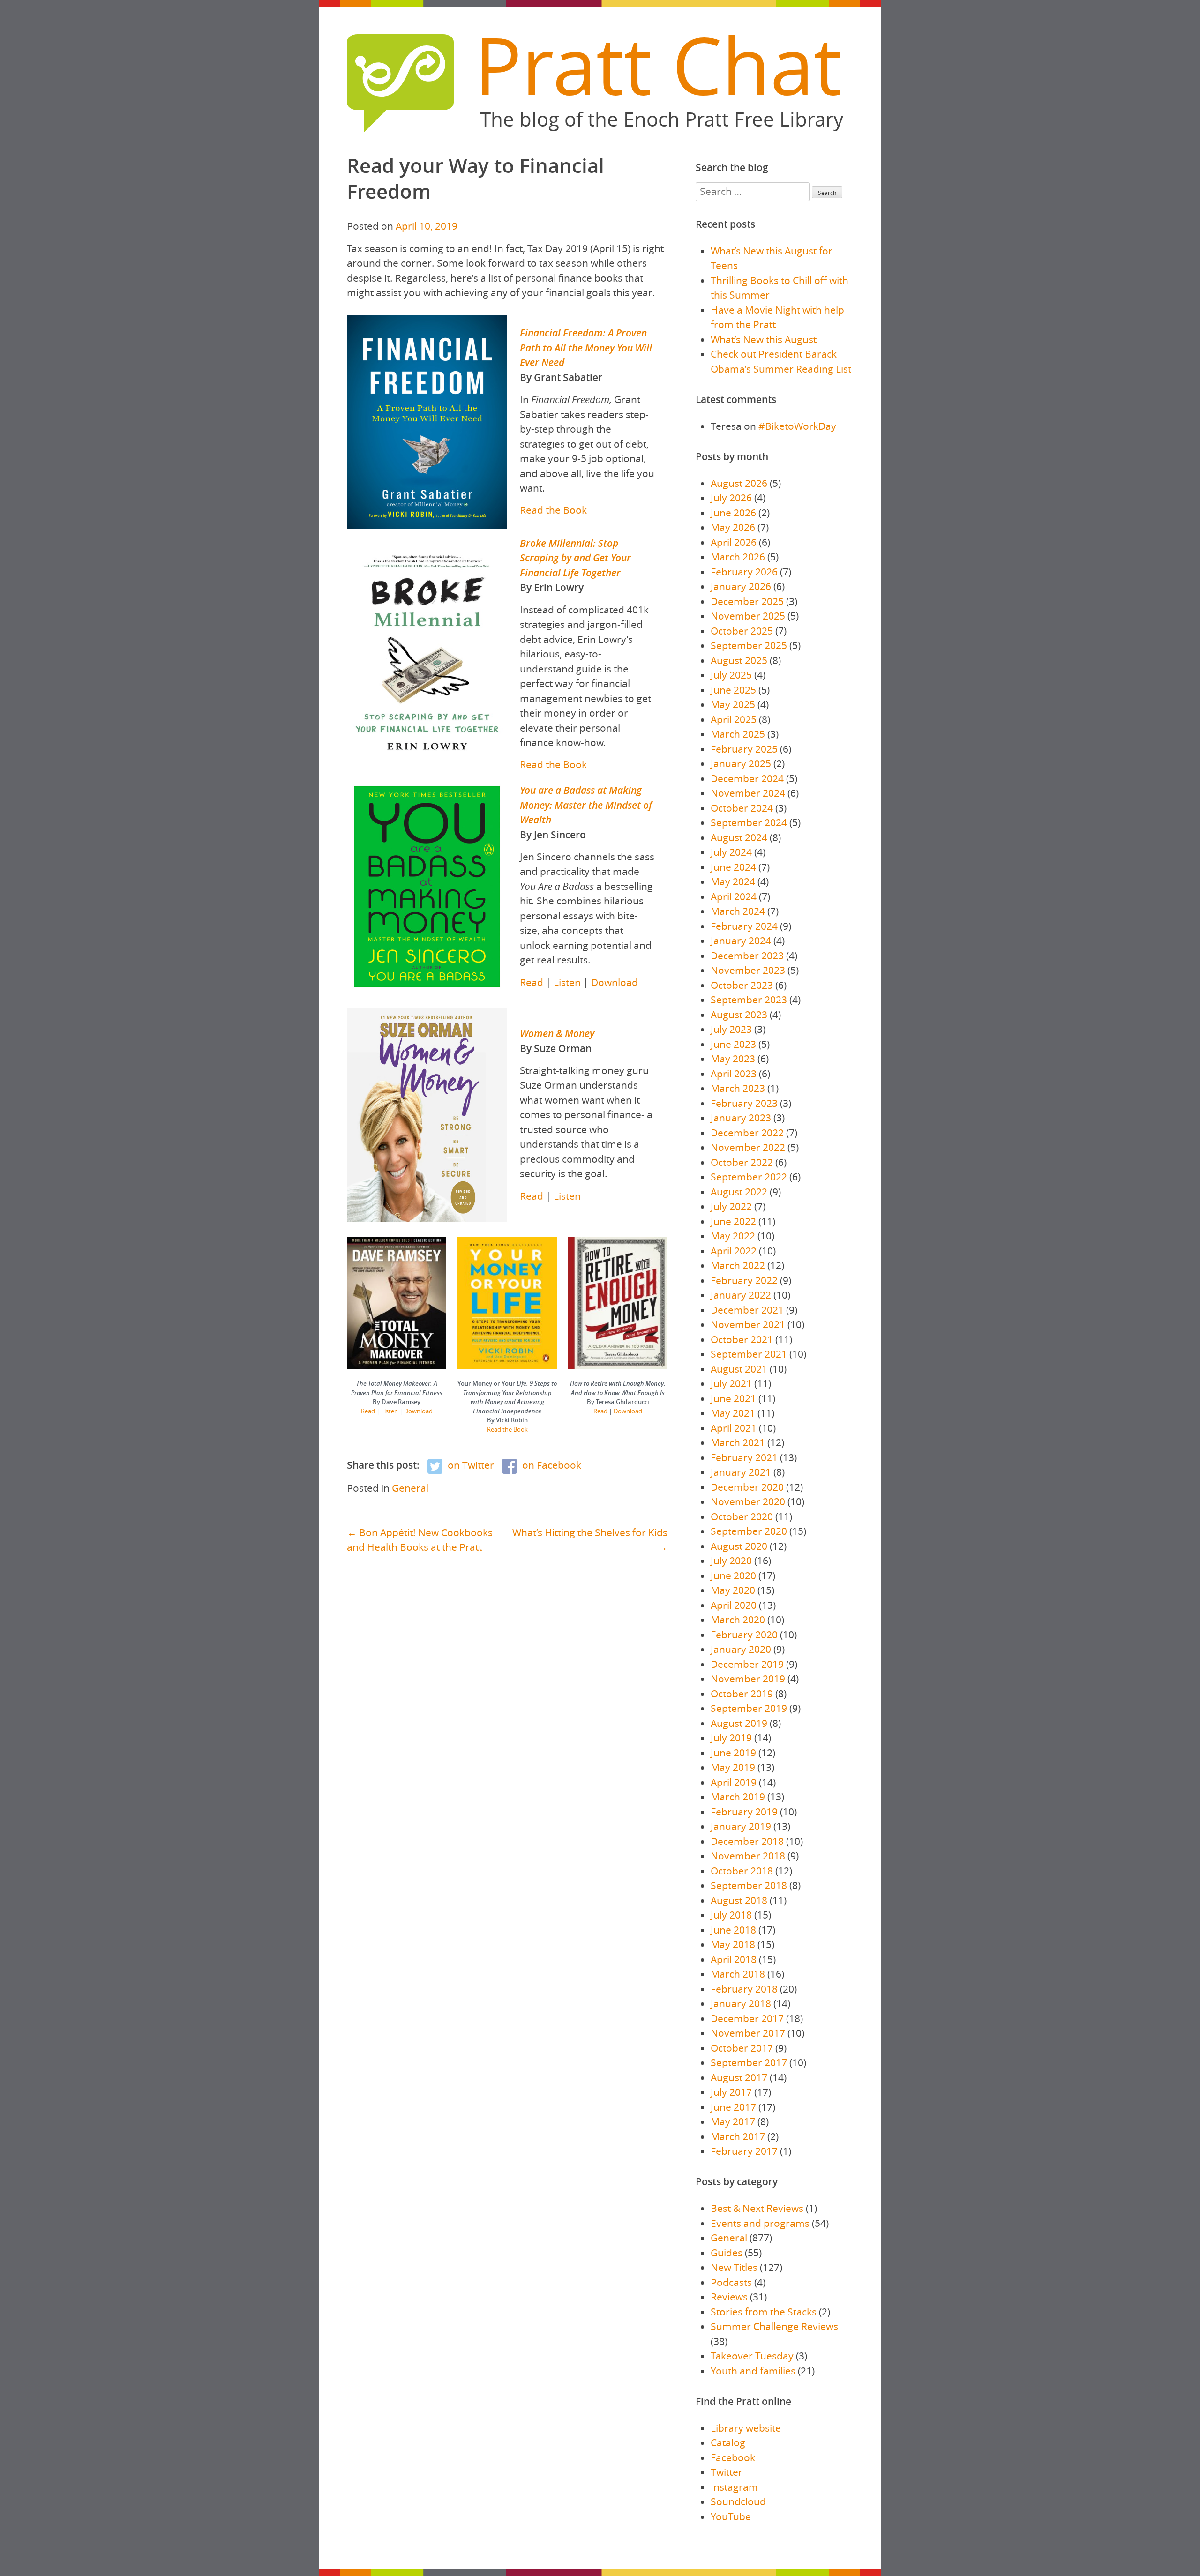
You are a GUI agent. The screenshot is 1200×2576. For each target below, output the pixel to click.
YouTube (731, 2516)
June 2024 (733, 867)
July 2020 (731, 1561)
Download (615, 982)
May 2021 (733, 1413)
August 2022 (739, 1192)
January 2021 (741, 1472)
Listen (567, 982)
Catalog (728, 2442)
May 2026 (733, 527)
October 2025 (742, 631)
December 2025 (747, 601)
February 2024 (744, 926)
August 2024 (739, 837)
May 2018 (733, 1944)
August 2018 (739, 1900)
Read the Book (553, 510)
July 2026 (731, 498)
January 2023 (741, 1118)
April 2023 (734, 1074)
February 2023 (744, 1103)
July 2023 (731, 1029)
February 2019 (744, 1812)
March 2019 (738, 1797)
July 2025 (731, 675)
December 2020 (747, 1487)
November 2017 (748, 2033)
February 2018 (744, 1989)
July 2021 (731, 1383)
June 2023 (733, 1044)
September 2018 (749, 1885)
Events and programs (760, 2223)
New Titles (734, 2267)
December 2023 (747, 956)
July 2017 (731, 2092)
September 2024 (749, 822)
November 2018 (748, 1856)
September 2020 (749, 1531)
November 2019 (748, 1679)
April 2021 (734, 1428)
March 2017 (738, 2136)
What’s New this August (764, 339)
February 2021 (744, 1457)
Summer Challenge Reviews (774, 2326)
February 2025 (744, 749)
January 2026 (741, 586)
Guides (727, 2253)
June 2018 (733, 1930)
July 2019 (731, 1738)
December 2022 (747, 1133)
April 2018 (734, 1959)
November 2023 (748, 970)
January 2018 (741, 2003)
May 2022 (733, 1236)
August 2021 (739, 1369)
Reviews (729, 2297)
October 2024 (742, 808)
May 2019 (733, 1767)
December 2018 (747, 1841)
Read (532, 982)
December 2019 (747, 1664)
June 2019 (733, 1753)
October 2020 (742, 1516)
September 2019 (749, 1708)
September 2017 (749, 2062)
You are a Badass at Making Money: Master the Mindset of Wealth (586, 805)
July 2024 (731, 852)
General (410, 1488)
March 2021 (738, 1442)
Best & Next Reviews (757, 2208)
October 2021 (742, 1339)
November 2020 (748, 1501)
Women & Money (557, 1033)
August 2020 (739, 1546)
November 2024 (748, 793)
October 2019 (742, 1694)
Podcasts (731, 2282)
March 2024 (738, 911)
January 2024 (741, 941)
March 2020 (738, 1620)
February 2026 (744, 572)
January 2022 (741, 1295)
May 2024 (733, 881)
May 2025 (733, 704)
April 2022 (734, 1251)
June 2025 (733, 690)
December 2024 (747, 778)
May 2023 (733, 1059)
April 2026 (734, 542)
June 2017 (733, 2107)
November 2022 (748, 1147)
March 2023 (738, 1088)
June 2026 (733, 513)
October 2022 (742, 1162)
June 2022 (733, 1221)
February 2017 (744, 2151)
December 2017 (747, 2018)
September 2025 (749, 645)
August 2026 (739, 483)
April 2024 (734, 896)
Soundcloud (738, 2501)
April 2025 (734, 719)
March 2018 (738, 1974)
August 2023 (739, 1015)
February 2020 (744, 1635)
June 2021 (733, 1398)
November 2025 (748, 616)
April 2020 (734, 1605)
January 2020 (741, 1649)
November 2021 (748, 1324)
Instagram (734, 2487)
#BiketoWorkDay (797, 426)
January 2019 (741, 1826)
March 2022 (738, 1265)
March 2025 (738, 734)
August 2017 (739, 2077)
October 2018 (742, 1871)
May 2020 (733, 1590)
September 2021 (749, 1354)
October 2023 (742, 985)
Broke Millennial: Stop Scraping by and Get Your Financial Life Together (575, 558)
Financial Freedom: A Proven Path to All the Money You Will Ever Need (586, 347)
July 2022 (731, 1206)
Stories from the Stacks (764, 2312)
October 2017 (742, 2048)
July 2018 (731, 1915)
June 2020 (733, 1575)
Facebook (733, 2457)
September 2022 (749, 1177)
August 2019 (739, 1723)
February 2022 (744, 1280)
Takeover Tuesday (752, 2356)
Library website (746, 2428)
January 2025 (741, 763)
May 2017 (733, 2121)
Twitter (727, 2472)
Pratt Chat (658, 65)
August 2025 (739, 660)
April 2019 (734, 1782)
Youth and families (753, 2371)
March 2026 (738, 557)
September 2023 (749, 1000)
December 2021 (747, 1310)
